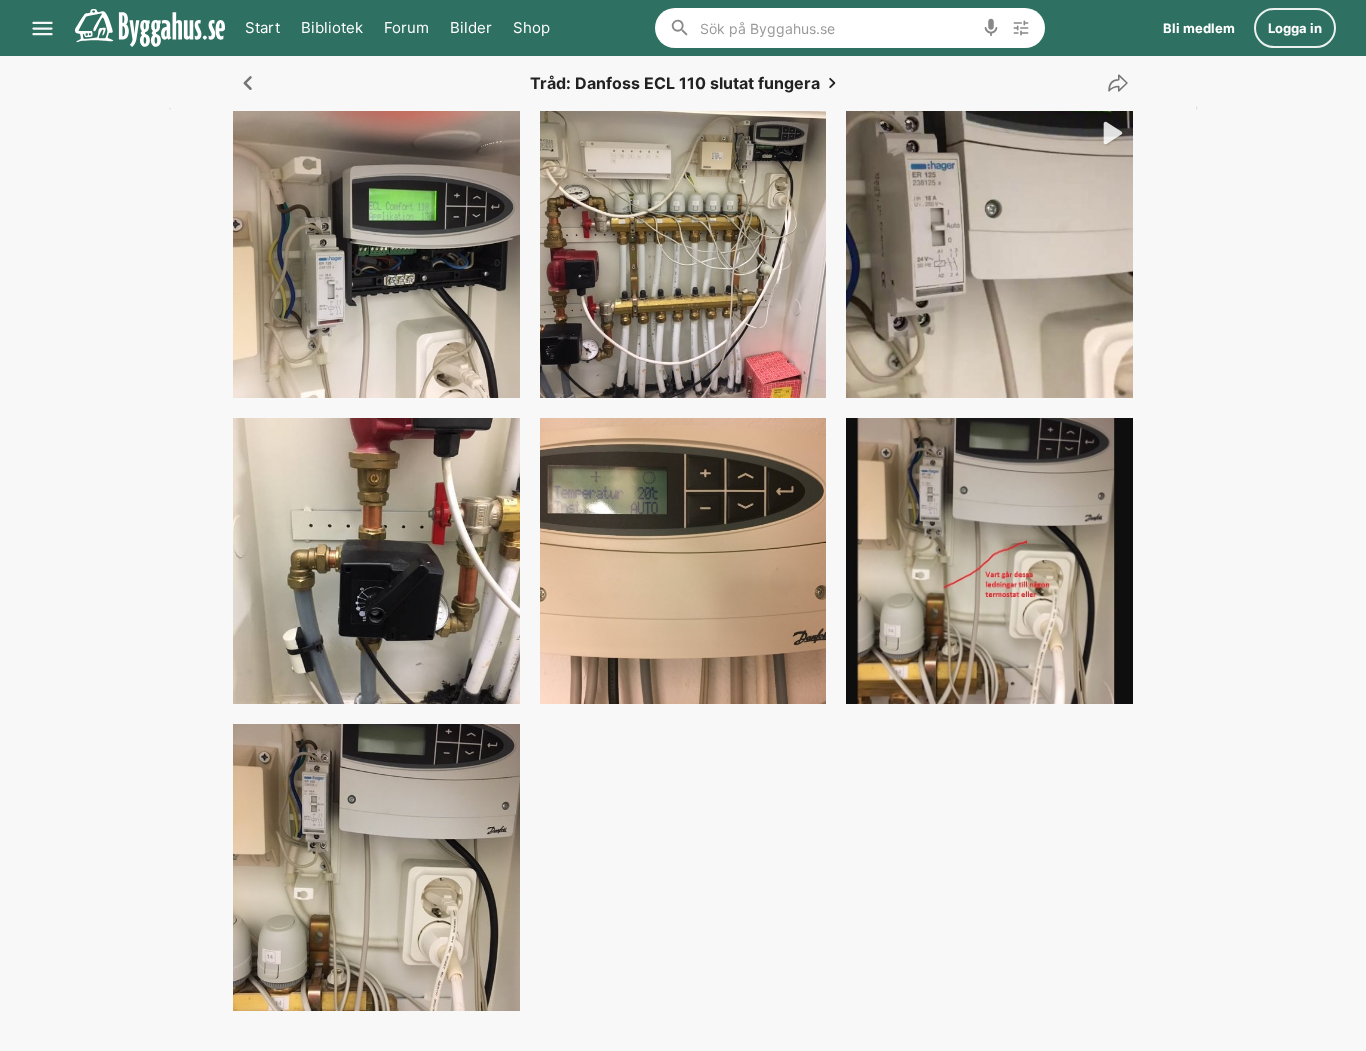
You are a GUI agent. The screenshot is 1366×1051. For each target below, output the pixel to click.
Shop (531, 27)
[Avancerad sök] (1021, 28)
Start (262, 27)
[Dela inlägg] (1113, 83)
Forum (406, 27)
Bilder (471, 27)
